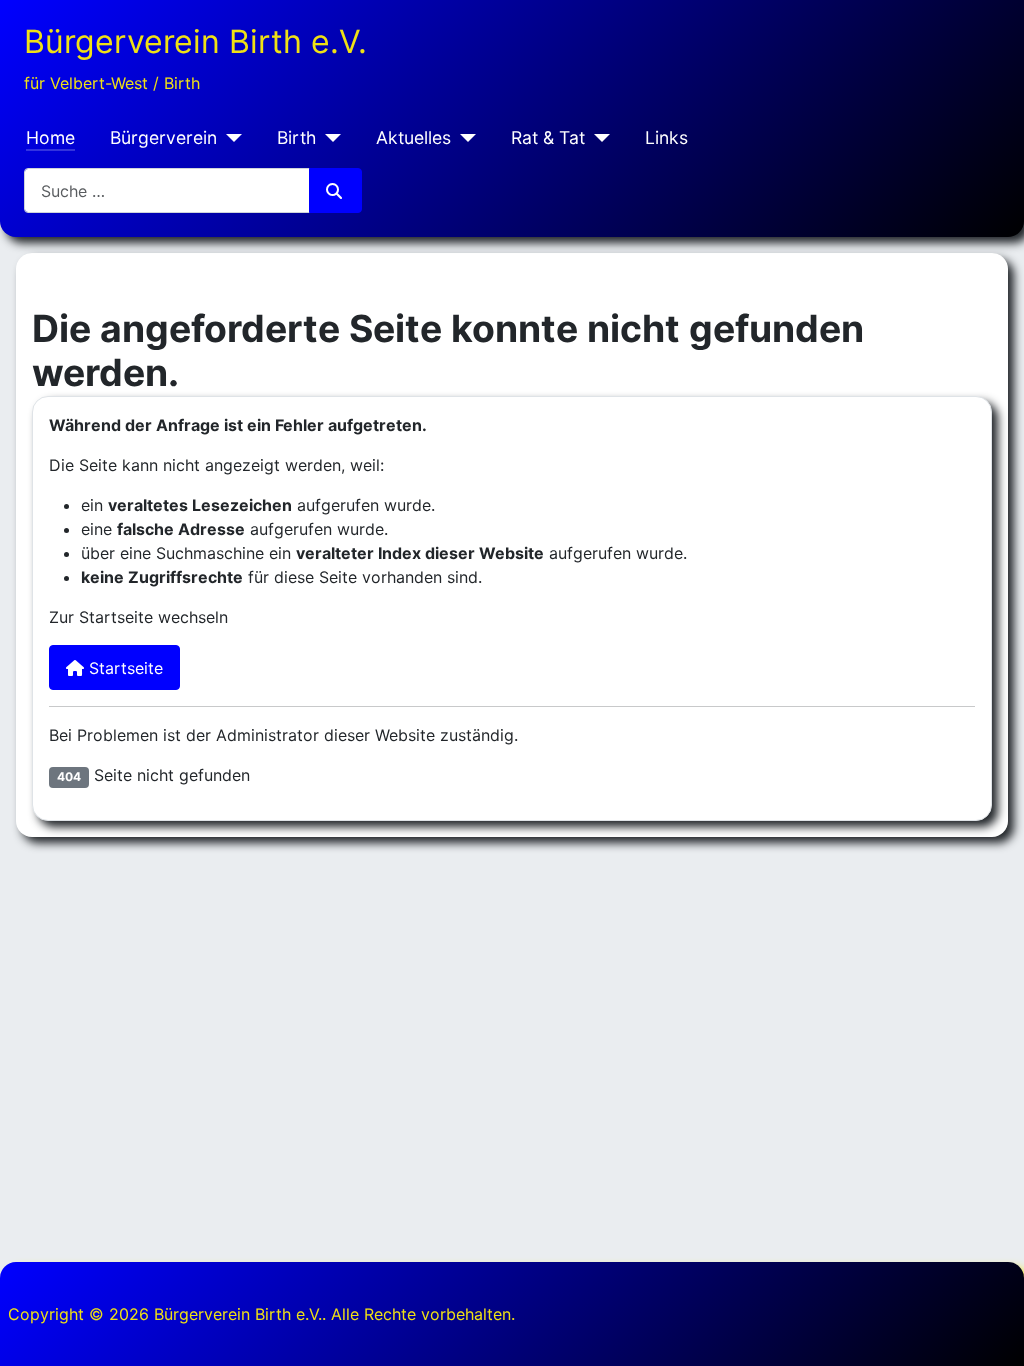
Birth (296, 137)
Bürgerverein (163, 137)
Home (50, 137)
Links (666, 137)
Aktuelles (413, 137)
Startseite (123, 668)
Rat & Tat (548, 137)
